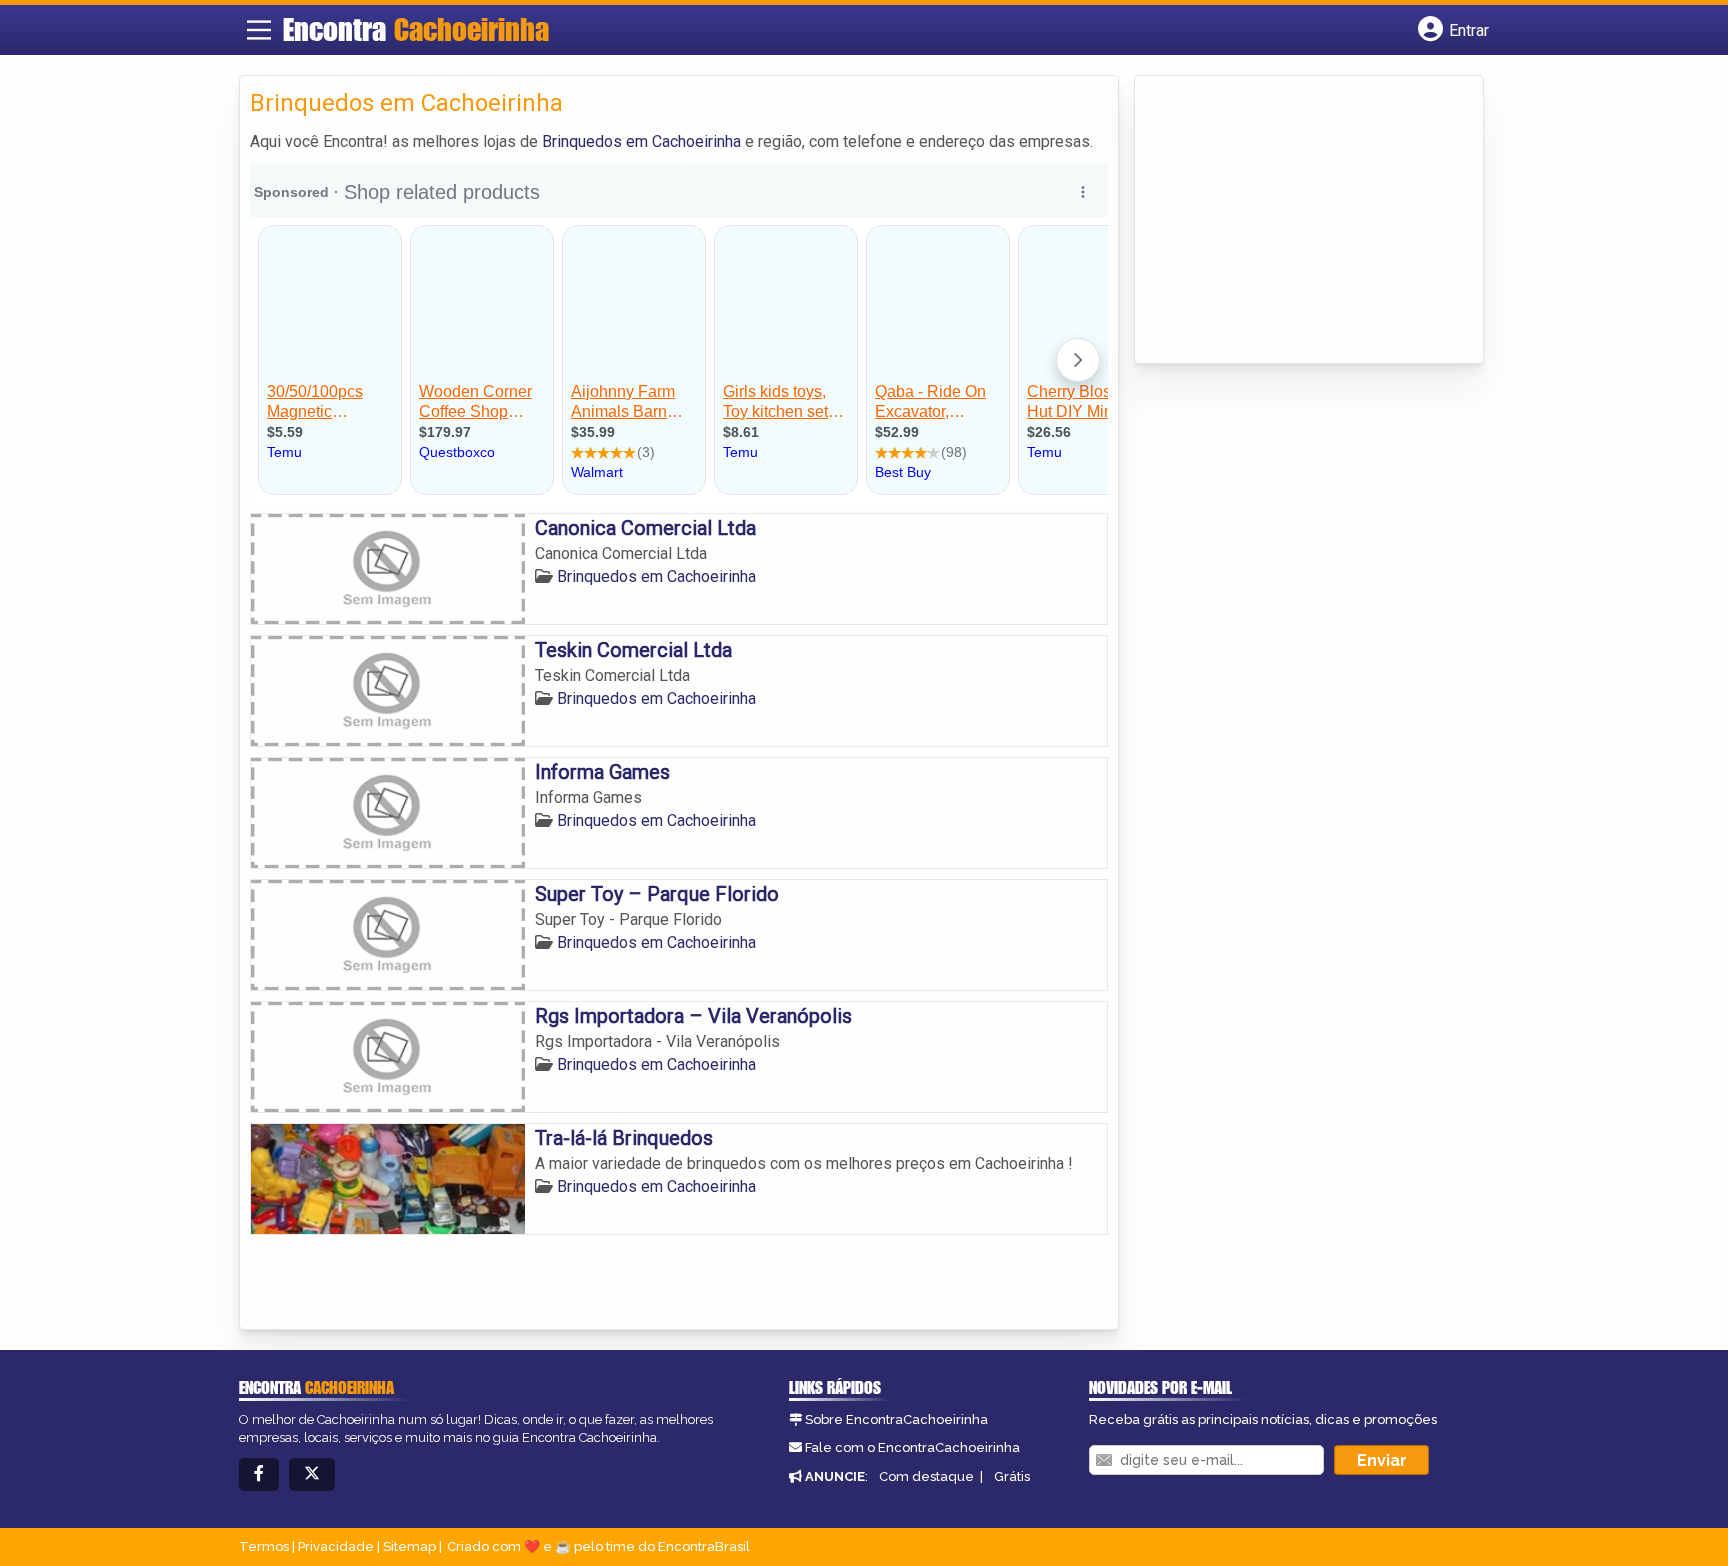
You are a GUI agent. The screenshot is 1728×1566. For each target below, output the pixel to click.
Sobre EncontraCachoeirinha (896, 1419)
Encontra (416, 29)
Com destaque (926, 1476)
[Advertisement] (1295, 221)
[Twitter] (312, 1474)
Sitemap (409, 1546)
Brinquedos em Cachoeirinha (641, 141)
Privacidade (336, 1546)
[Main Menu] (259, 30)
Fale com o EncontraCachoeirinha (912, 1447)
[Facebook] (259, 1474)
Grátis (1012, 1476)
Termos (264, 1546)
